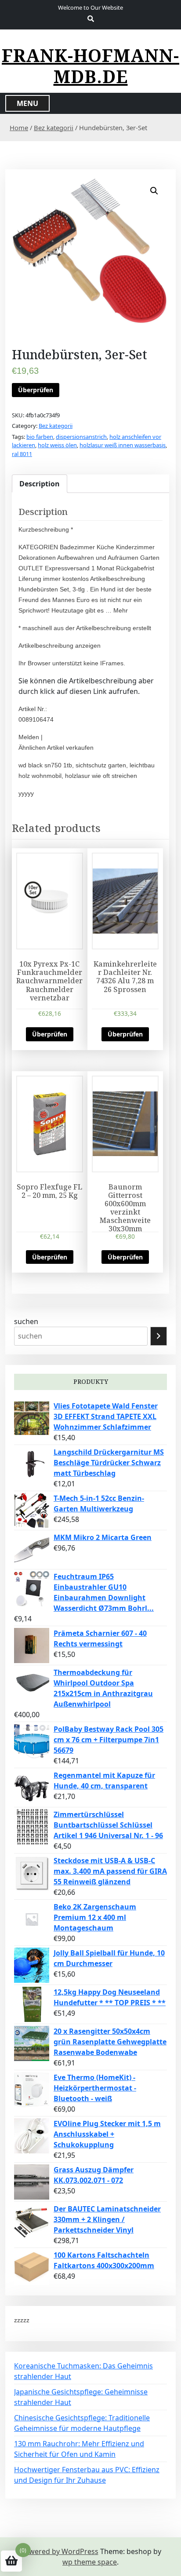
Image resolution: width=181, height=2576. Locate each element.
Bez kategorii (54, 128)
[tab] (40, 484)
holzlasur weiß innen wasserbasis (123, 445)
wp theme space (90, 2562)
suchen (26, 1321)
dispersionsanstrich (81, 437)
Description (40, 484)
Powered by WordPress (59, 2551)
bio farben (40, 437)
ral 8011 (22, 454)
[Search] (159, 1336)
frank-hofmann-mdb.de (90, 66)
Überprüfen (36, 390)
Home (19, 128)
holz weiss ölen (57, 445)
